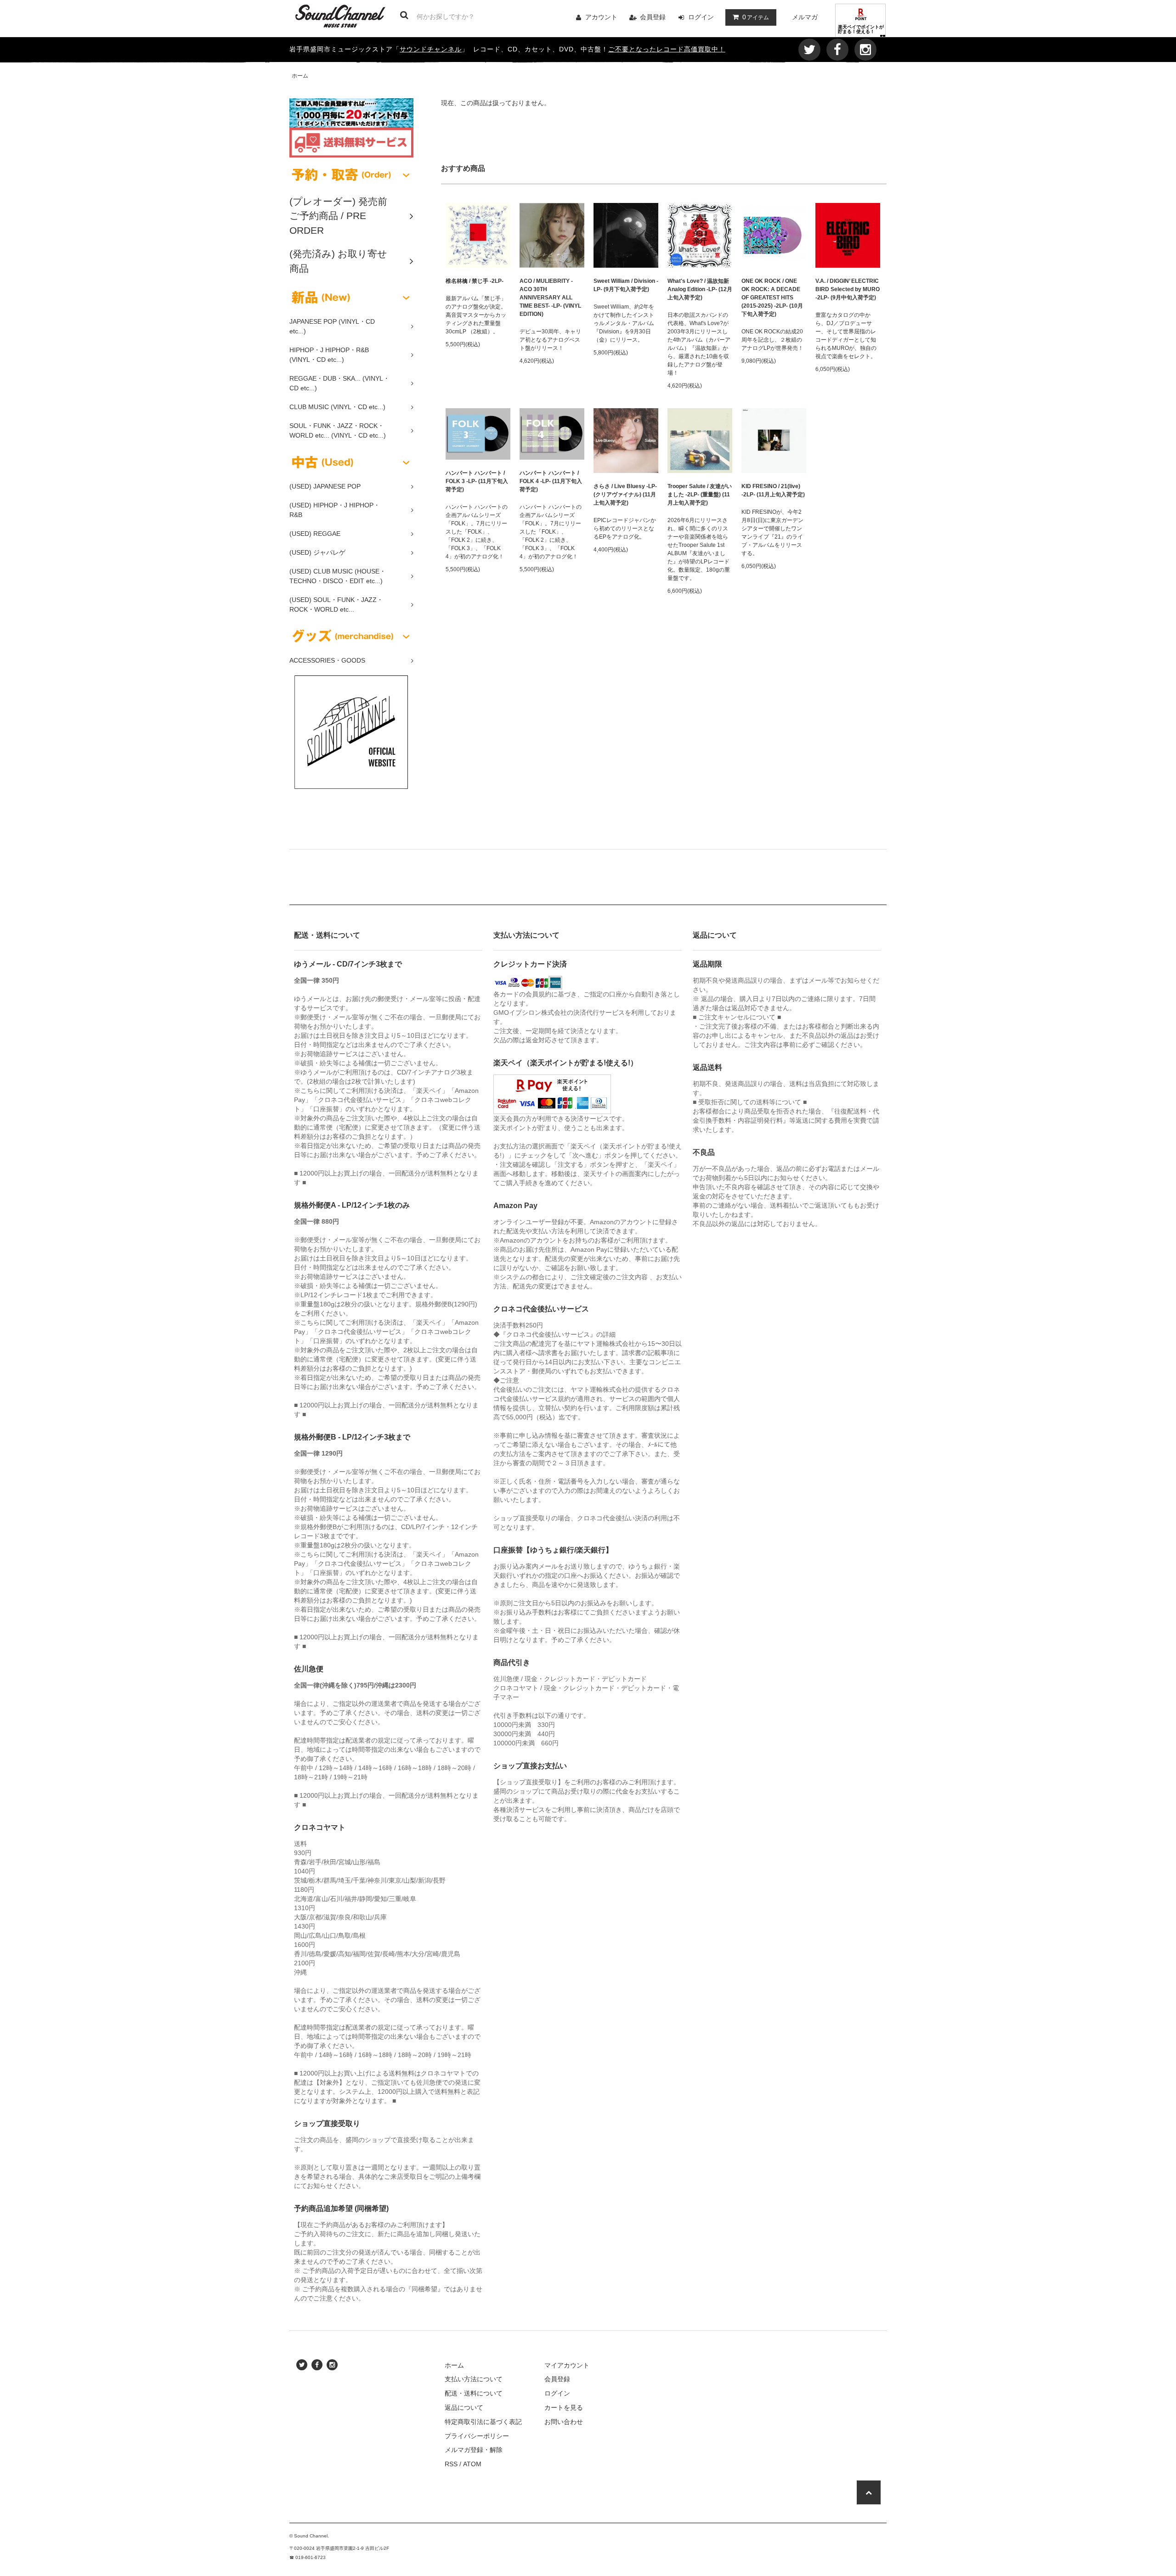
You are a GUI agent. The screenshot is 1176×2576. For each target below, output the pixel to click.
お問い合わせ (564, 2422)
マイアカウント (567, 2365)
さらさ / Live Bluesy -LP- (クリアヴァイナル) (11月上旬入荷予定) (625, 495)
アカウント (601, 17)
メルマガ (805, 17)
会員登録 (653, 17)
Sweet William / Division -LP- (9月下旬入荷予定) (626, 285)
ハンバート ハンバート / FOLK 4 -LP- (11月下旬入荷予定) (551, 481)
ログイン (701, 17)
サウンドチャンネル (431, 49)
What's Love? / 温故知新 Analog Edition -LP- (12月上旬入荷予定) (700, 289)
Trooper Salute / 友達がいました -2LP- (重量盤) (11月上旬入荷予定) (700, 495)
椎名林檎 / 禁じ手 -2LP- (475, 281)
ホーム (300, 76)
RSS (451, 2464)
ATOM (472, 2464)
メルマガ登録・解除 (474, 2450)
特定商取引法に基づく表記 (483, 2422)
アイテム (756, 17)
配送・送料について (474, 2393)
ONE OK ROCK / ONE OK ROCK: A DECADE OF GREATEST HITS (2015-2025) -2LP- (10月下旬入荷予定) (772, 298)
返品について (464, 2407)
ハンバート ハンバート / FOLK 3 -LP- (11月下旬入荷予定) (477, 481)
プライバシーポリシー (477, 2436)
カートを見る (564, 2407)
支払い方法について (474, 2379)
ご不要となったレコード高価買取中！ (667, 49)
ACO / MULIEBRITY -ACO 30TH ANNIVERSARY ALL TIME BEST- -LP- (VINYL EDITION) (550, 298)
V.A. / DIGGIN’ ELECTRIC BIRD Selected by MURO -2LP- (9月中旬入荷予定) (848, 289)
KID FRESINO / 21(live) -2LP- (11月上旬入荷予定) (773, 490)
